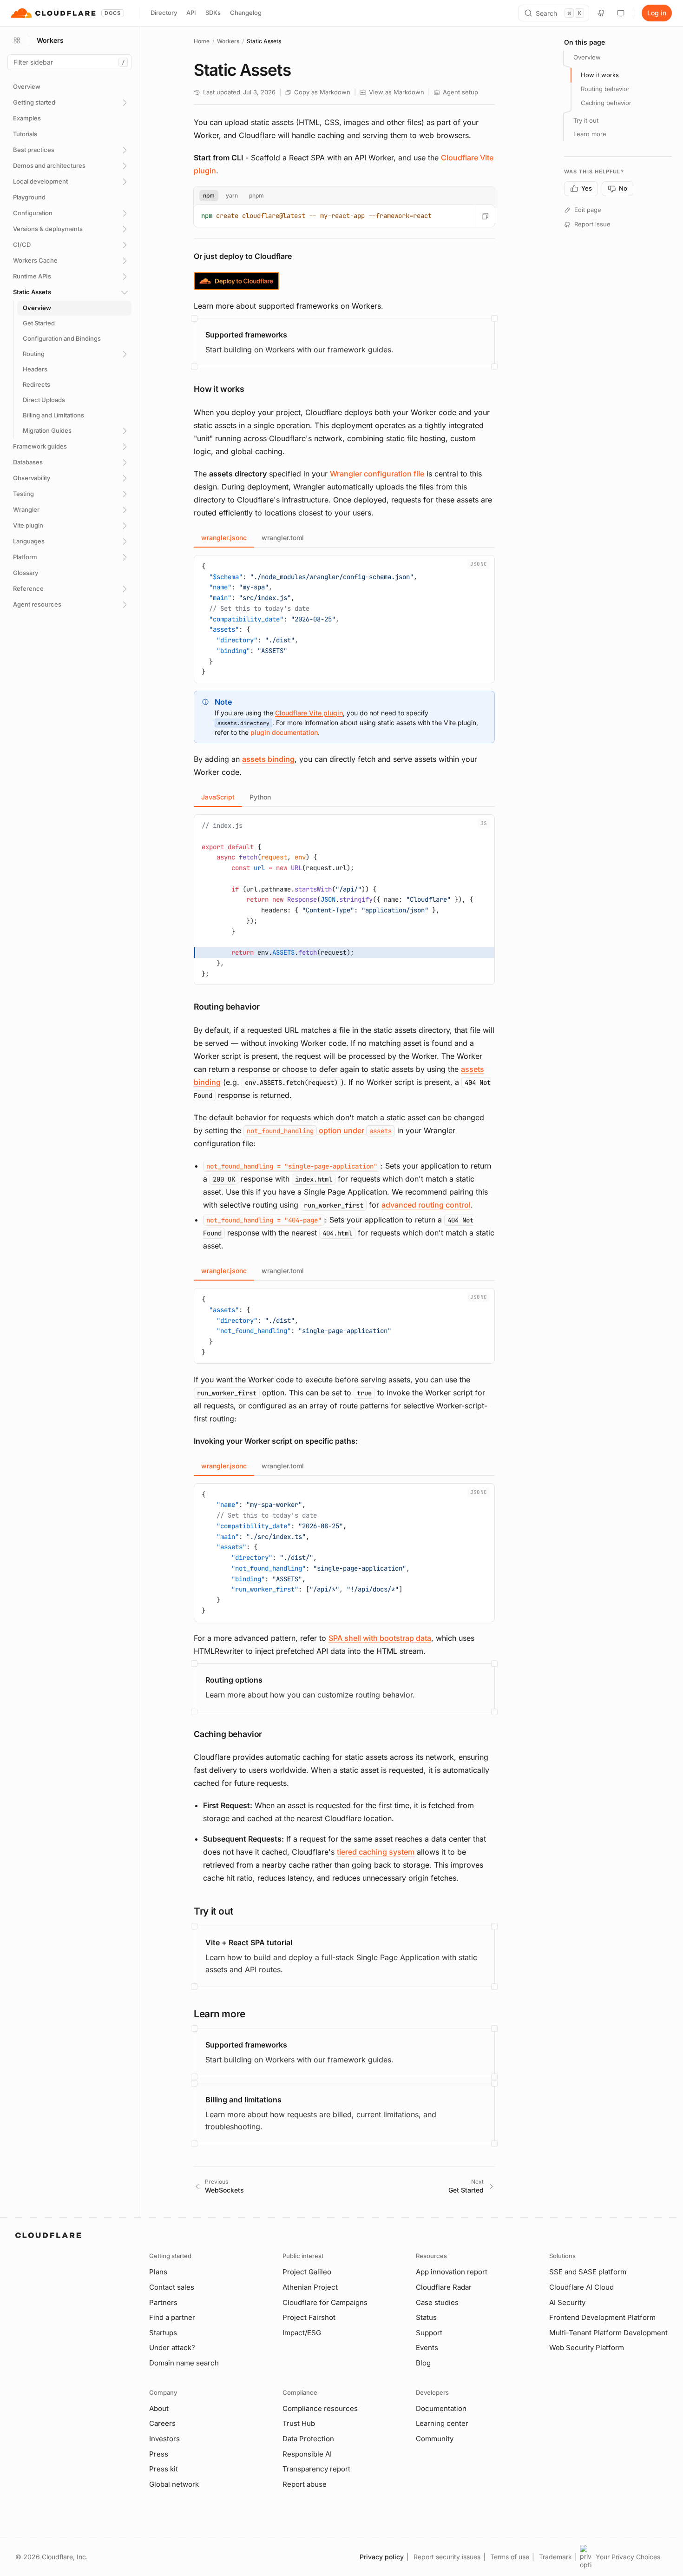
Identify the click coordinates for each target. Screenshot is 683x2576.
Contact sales (172, 2287)
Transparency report (316, 2469)
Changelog (246, 13)
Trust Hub (299, 2423)
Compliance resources (320, 2408)
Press (159, 2454)
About (159, 2408)
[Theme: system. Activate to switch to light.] (621, 13)
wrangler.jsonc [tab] (224, 538)
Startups (163, 2333)
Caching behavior (606, 103)
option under (319, 1130)
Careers (162, 2423)
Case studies (437, 2302)
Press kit (164, 2469)
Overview (587, 57)
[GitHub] (601, 13)
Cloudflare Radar (444, 2287)
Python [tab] (260, 797)
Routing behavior (605, 89)
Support (429, 2333)
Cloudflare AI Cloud (581, 2287)
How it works (600, 75)
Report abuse (305, 2484)
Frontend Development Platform (602, 2317)
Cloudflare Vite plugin (309, 713)
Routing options (234, 1680)
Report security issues (447, 2557)
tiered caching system (376, 1852)
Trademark (555, 2557)
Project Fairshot (309, 2317)
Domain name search (184, 2363)
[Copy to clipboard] (485, 216)
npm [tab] (209, 195)
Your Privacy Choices (628, 2557)
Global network (174, 2484)
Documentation (441, 2408)
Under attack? (172, 2348)
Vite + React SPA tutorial (249, 1942)
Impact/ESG (302, 2333)
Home (202, 41)
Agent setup (460, 92)
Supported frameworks (246, 335)
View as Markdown (397, 92)
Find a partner (172, 2317)
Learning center (442, 2423)
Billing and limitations (243, 2100)
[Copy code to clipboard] (484, 566)
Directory (164, 13)
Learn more (590, 134)
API (191, 13)
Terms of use (510, 2557)
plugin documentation (284, 732)
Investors (164, 2439)
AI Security (567, 2302)
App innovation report (452, 2272)
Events (427, 2348)
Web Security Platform (587, 2348)
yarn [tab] (232, 195)
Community (435, 2439)
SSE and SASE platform (588, 2272)
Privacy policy (382, 2557)
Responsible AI (307, 2454)
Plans (158, 2272)
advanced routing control (426, 1205)
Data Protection (308, 2439)
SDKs (213, 13)
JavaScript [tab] (218, 797)
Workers (228, 41)
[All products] (17, 40)
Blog (423, 2363)
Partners (163, 2302)
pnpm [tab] (256, 195)
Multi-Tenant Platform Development (608, 2333)
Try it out (586, 120)
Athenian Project (310, 2287)
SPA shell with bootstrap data (380, 1638)
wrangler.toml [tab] (283, 538)
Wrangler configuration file (377, 474)
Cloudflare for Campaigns (325, 2302)
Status (426, 2317)
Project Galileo (307, 2272)
